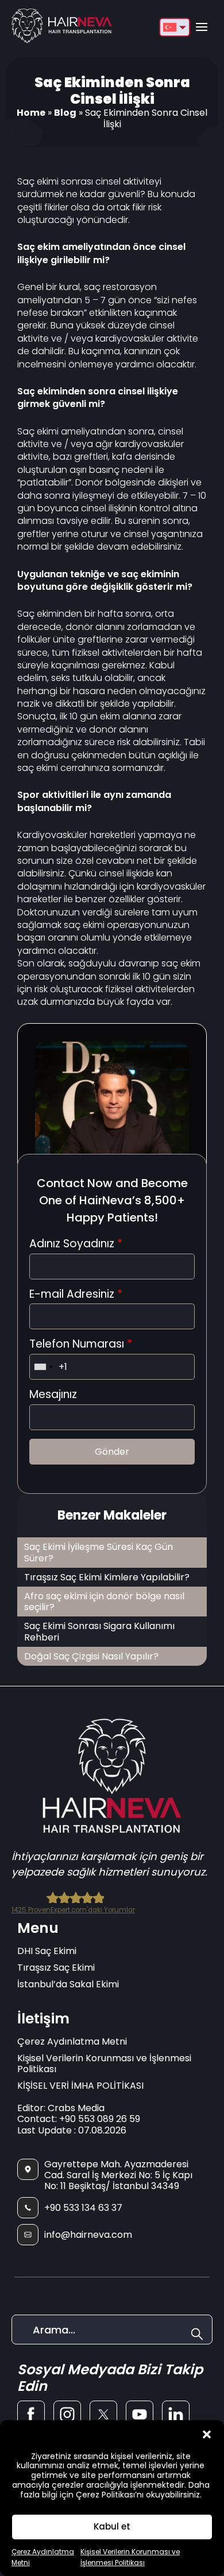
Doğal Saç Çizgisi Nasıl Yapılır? (91, 1656)
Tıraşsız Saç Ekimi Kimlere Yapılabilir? (107, 1577)
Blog (65, 113)
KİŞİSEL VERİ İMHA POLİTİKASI (80, 2086)
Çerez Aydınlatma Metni (72, 2041)
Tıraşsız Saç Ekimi (56, 1968)
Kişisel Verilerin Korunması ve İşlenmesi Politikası (104, 2064)
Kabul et (112, 2526)
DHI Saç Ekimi (47, 1951)
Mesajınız (53, 1395)
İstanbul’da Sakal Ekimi (68, 1984)
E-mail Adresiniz (76, 1295)
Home (31, 113)
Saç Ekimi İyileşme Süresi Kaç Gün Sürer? (99, 1552)
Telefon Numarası (81, 1344)
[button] (207, 2434)
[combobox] (43, 1367)
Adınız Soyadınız (76, 1244)
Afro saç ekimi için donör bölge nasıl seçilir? (104, 1602)
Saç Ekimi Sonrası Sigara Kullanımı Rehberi (99, 1631)
